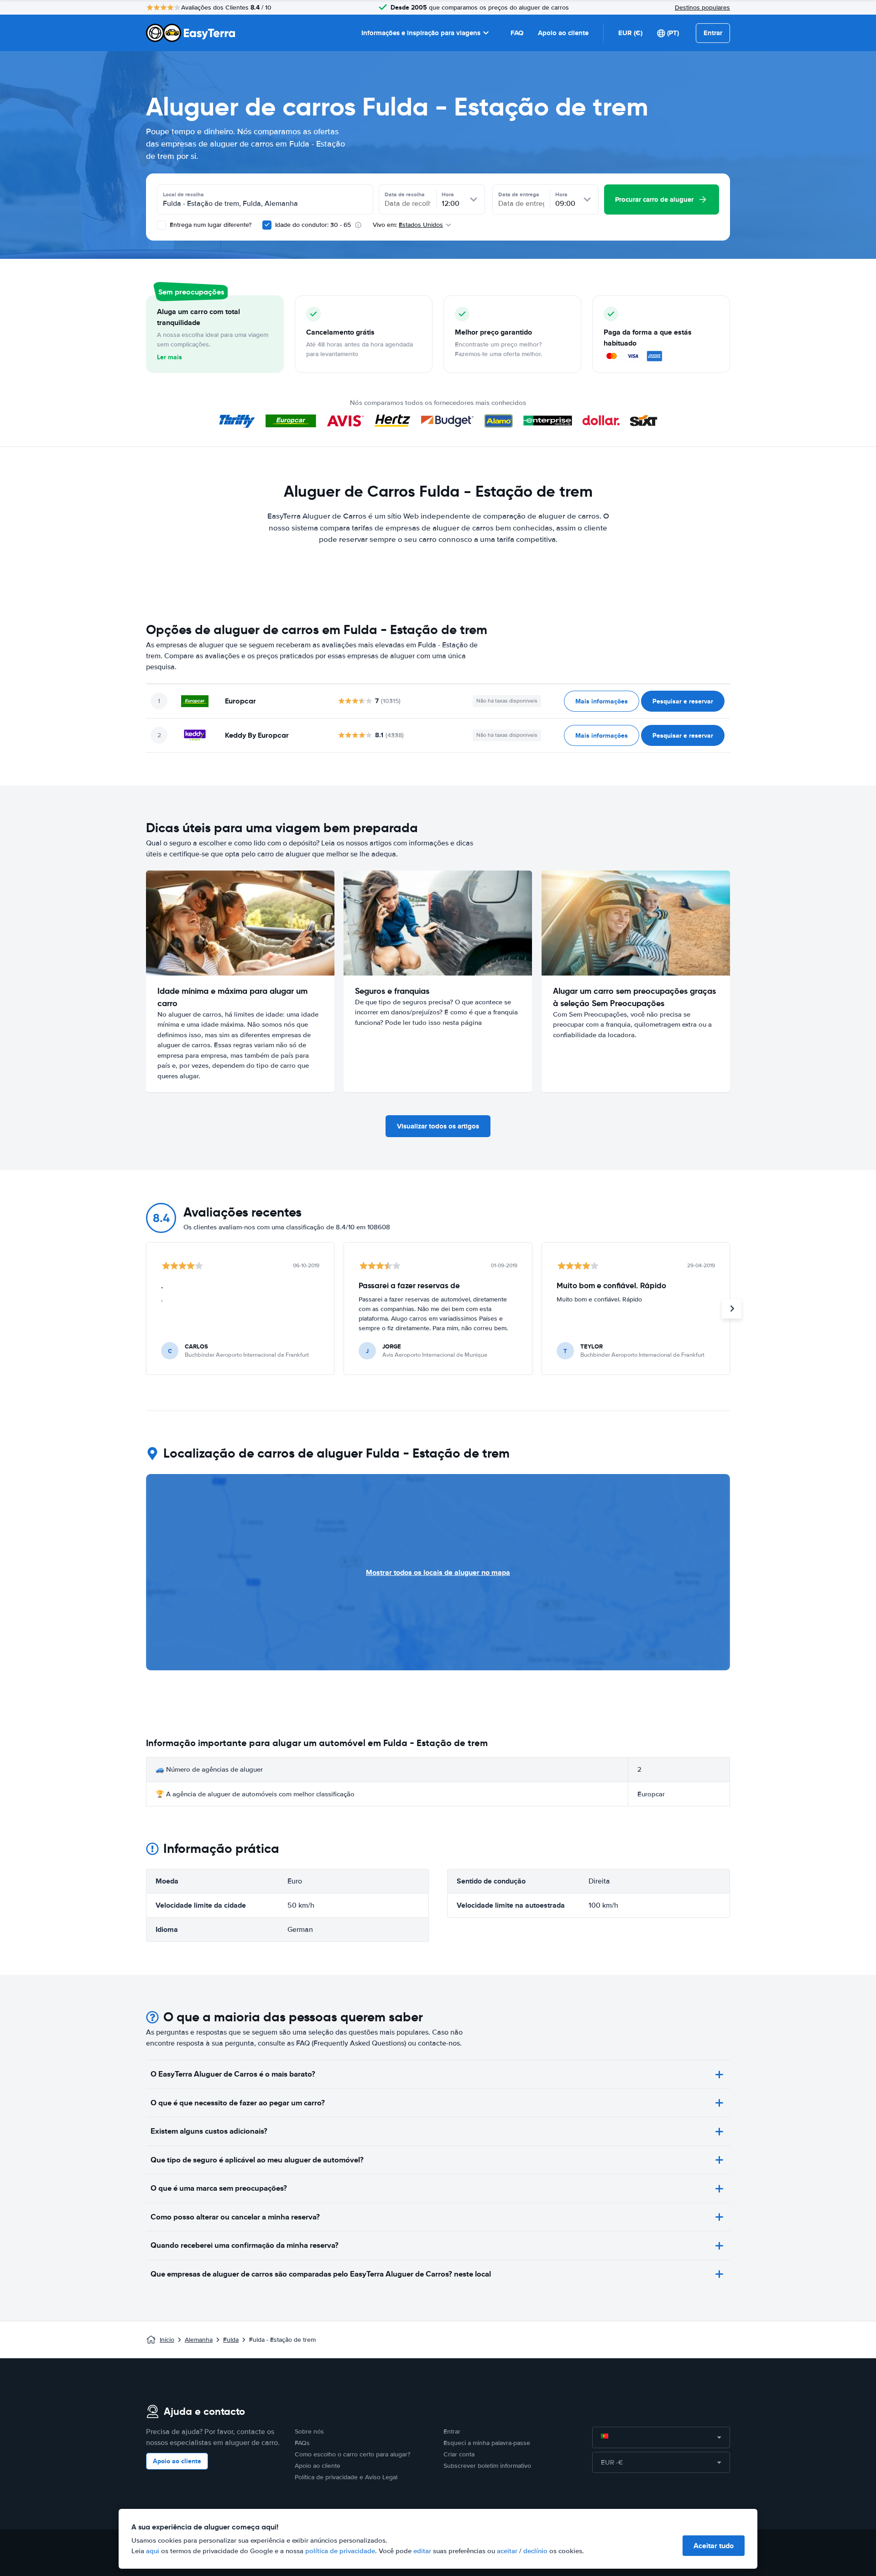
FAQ (517, 33)
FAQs (302, 2443)
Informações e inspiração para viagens (421, 33)
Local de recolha (183, 194)
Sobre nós (309, 2432)
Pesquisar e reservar (683, 701)
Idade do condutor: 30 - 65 (313, 225)
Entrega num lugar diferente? (210, 225)
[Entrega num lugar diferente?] (162, 225)
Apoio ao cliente (563, 33)
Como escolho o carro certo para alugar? (352, 2454)
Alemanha (199, 2340)
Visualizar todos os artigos (438, 1126)
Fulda (231, 2340)
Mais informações (602, 701)
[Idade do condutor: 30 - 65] (267, 225)
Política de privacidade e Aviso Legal (346, 2477)
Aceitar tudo (714, 2546)
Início (167, 2340)
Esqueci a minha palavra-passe (487, 2443)
